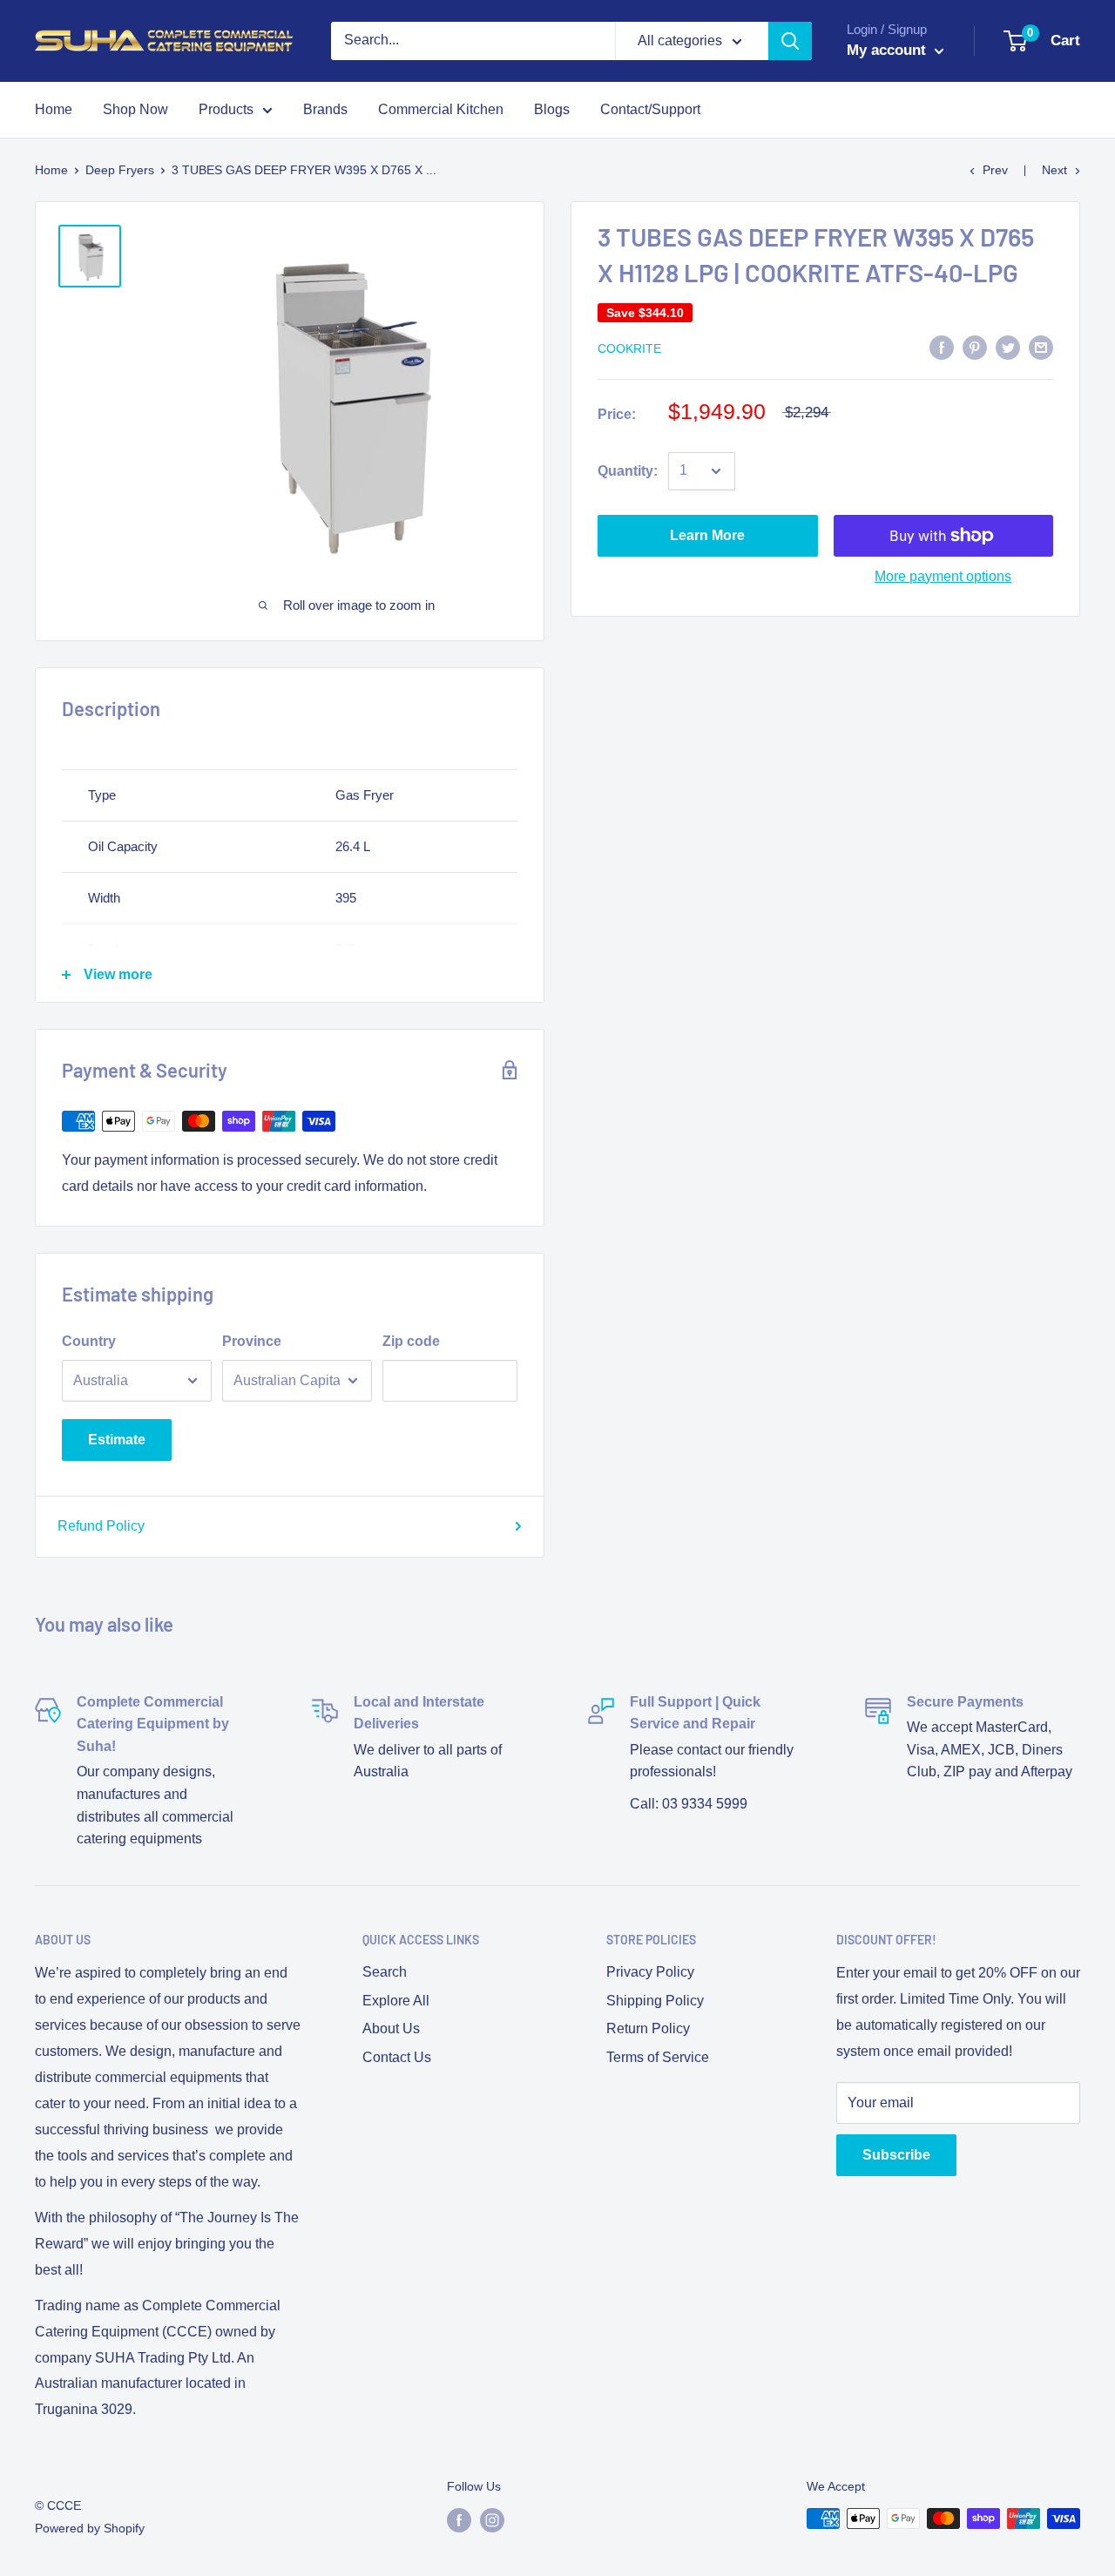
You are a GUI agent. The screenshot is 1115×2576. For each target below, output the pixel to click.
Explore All (396, 2001)
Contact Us (397, 2057)
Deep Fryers (120, 170)
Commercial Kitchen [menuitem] (441, 109)
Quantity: (628, 471)
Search (385, 1972)
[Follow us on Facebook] (459, 2520)
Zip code (411, 1341)
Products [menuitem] (226, 109)
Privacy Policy (650, 1972)
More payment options (943, 576)
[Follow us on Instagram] (492, 2520)
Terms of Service (658, 2057)
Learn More (707, 535)
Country (89, 1341)
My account (889, 50)
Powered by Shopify (90, 2528)
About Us (391, 2028)
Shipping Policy (655, 2001)
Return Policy (648, 2028)
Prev (995, 170)
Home (51, 170)
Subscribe (896, 2155)
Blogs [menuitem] (552, 109)
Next (1054, 170)
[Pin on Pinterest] (975, 347)
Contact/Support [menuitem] (650, 109)
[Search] (790, 41)
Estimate (117, 1440)
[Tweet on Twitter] (1008, 347)
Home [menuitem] (54, 109)
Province (252, 1341)
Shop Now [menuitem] (135, 109)
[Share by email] (1041, 347)
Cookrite (629, 348)
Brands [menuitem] (325, 109)
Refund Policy (101, 1526)
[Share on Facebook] (942, 347)
